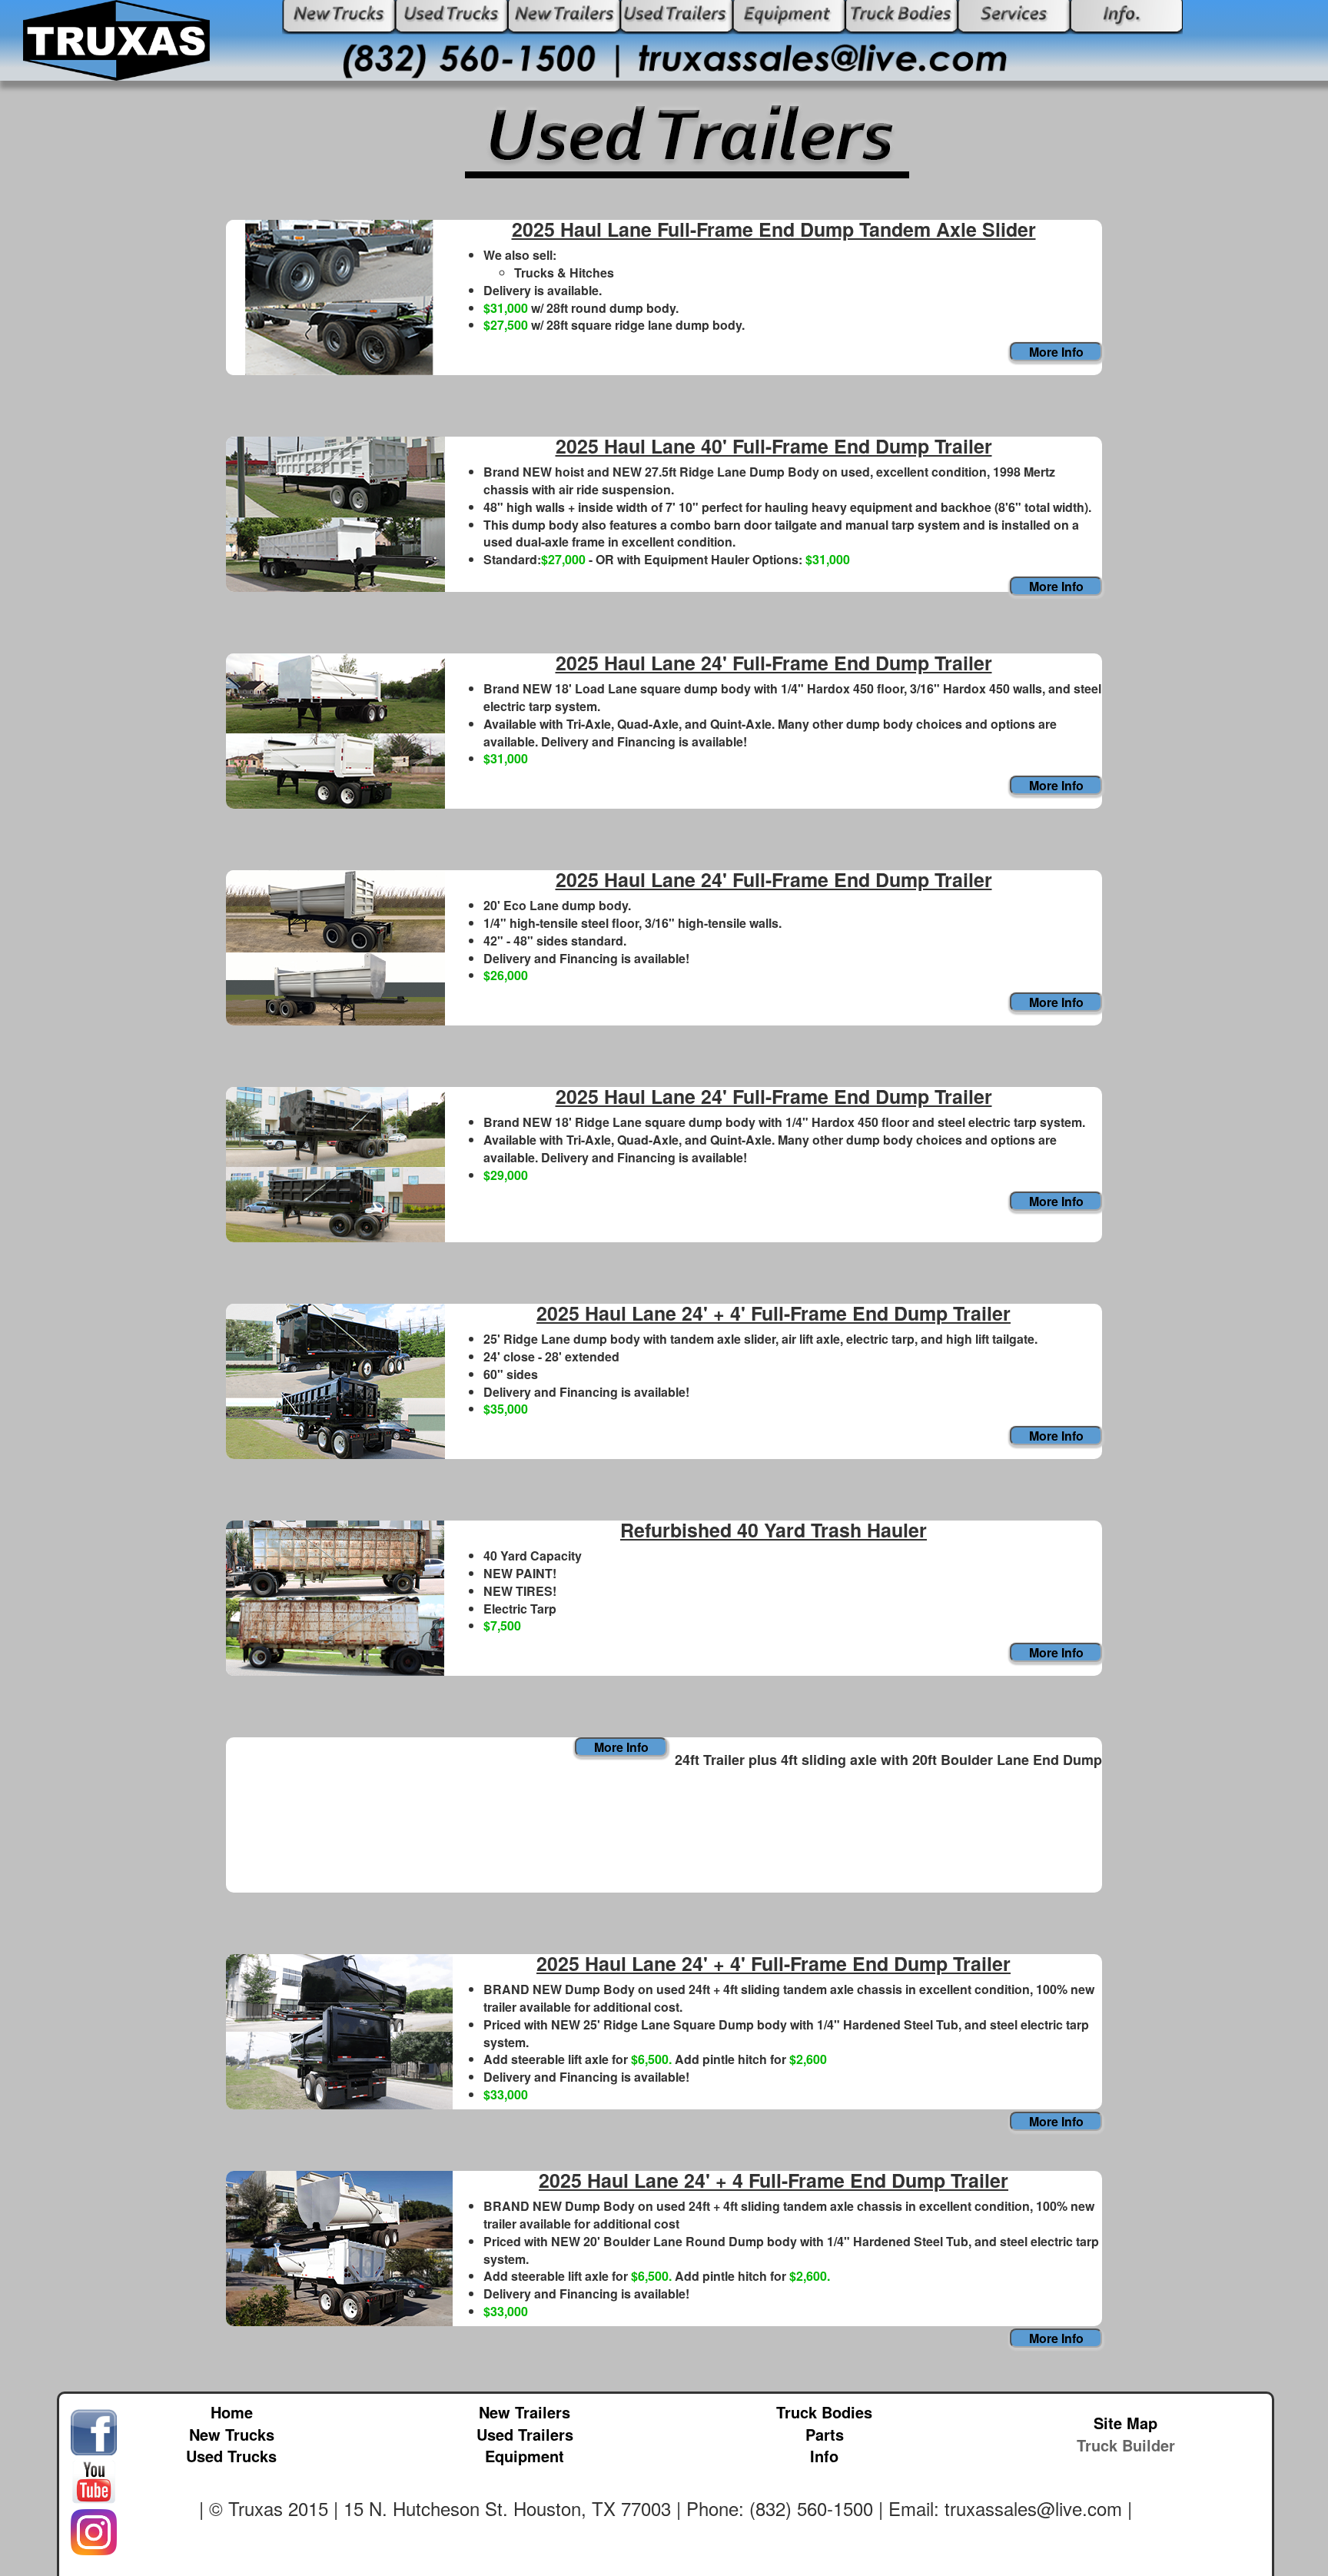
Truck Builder (1126, 2445)
